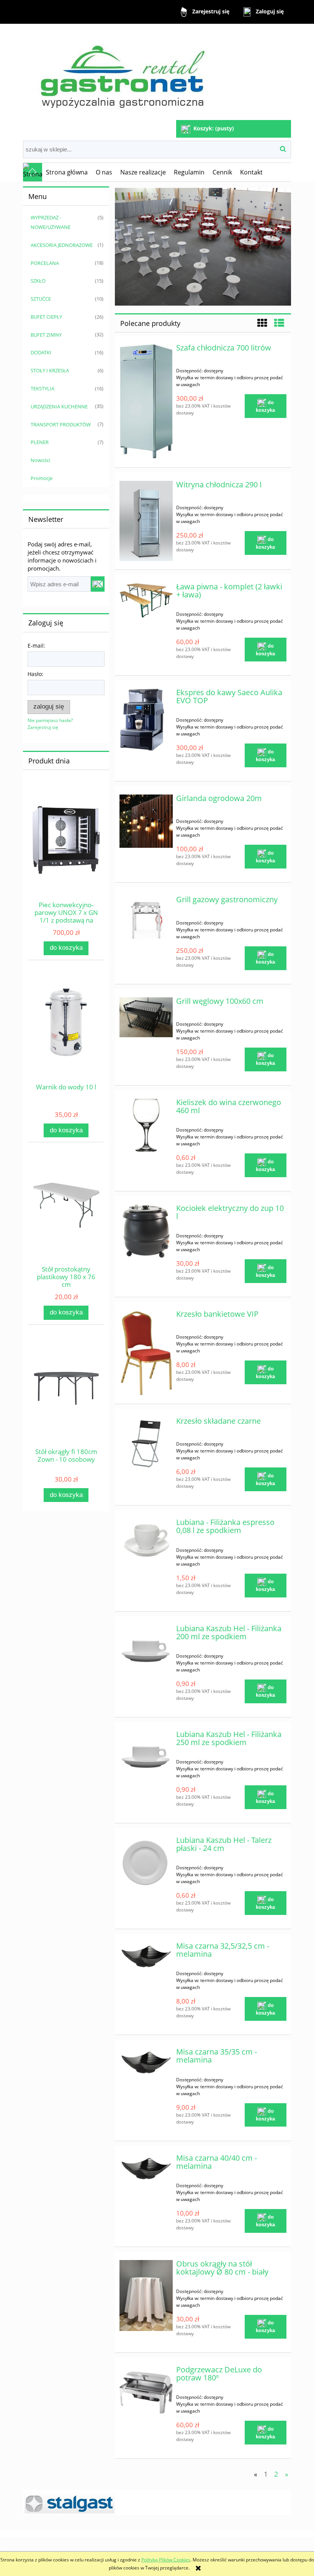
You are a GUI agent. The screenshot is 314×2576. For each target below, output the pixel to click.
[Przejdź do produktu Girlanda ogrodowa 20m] (146, 821)
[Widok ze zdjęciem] (262, 323)
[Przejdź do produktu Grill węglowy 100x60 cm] (146, 1017)
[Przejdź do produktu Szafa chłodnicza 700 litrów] (146, 401)
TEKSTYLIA (43, 388)
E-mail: (36, 646)
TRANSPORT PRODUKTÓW (61, 424)
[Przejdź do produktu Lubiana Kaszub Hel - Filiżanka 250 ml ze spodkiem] (146, 1757)
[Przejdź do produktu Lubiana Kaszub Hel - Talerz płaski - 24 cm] (146, 1863)
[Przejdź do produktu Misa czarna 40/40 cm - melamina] (146, 2168)
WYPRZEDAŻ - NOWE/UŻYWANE (51, 222)
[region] (203, 247)
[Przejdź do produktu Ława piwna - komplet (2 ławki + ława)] (146, 600)
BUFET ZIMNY (46, 335)
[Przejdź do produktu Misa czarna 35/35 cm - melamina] (146, 2062)
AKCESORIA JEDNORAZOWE (62, 245)
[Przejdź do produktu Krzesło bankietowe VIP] (146, 1353)
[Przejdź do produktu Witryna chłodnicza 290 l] (146, 521)
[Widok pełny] (279, 323)
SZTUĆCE (41, 299)
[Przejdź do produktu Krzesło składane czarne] (146, 1444)
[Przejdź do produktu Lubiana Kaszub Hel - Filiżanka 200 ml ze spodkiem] (146, 1651)
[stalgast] (157, 2503)
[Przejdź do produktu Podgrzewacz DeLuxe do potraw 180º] (146, 2393)
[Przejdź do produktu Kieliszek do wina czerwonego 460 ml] (146, 1125)
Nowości (40, 460)
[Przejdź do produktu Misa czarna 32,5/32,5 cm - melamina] (146, 1956)
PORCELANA (45, 263)
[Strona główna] (122, 73)
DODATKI (41, 352)
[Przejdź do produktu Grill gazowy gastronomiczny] (146, 919)
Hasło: (35, 674)
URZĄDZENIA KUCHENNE (59, 406)
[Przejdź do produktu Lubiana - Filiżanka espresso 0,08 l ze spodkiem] (146, 1539)
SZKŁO (38, 281)
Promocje (42, 478)
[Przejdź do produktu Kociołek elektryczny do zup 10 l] (146, 1231)
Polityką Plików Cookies (166, 2560)
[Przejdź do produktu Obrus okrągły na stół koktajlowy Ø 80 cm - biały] (146, 2296)
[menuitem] (67, 172)
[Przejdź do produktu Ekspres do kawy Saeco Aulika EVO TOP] (146, 720)
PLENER (40, 442)
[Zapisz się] (98, 584)
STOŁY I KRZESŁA (50, 370)
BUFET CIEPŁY (46, 317)
